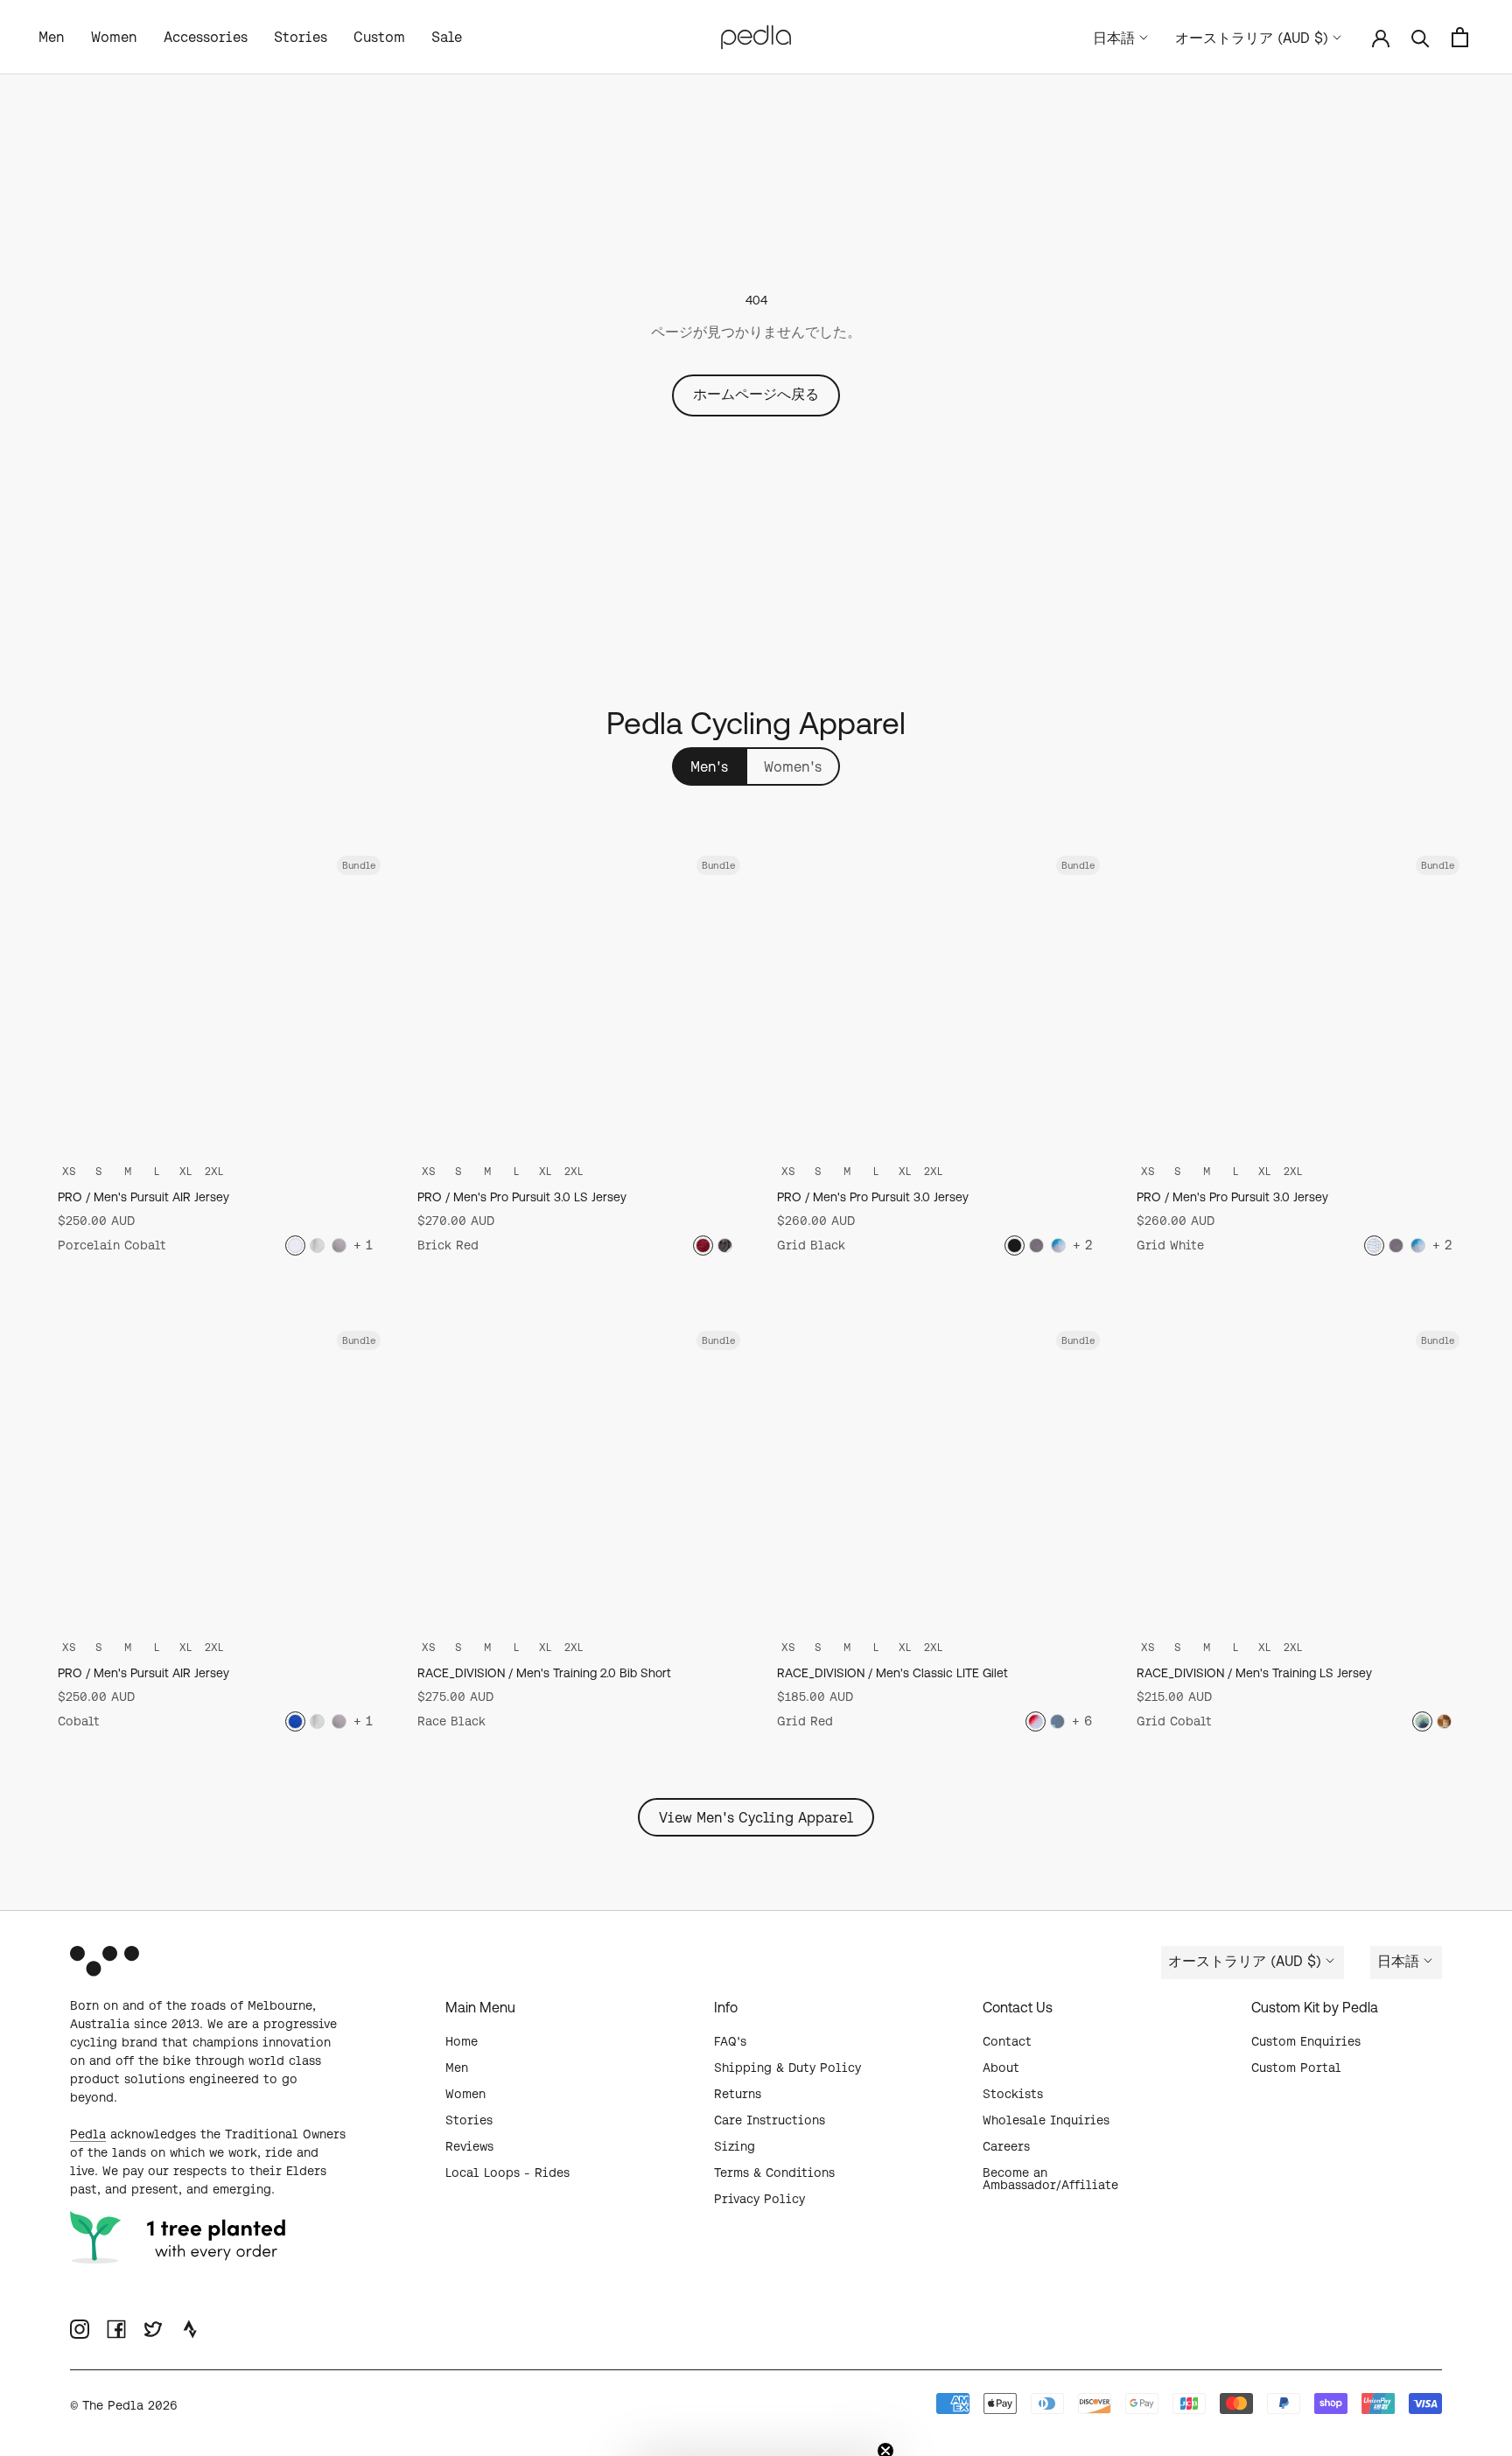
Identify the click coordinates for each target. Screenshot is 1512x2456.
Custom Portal (1296, 2068)
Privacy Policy (759, 2199)
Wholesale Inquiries (1046, 2120)
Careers (1006, 2146)
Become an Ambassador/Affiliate (1050, 2179)
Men (52, 37)
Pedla (88, 2134)
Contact (1007, 2041)
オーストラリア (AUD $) (1252, 38)
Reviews (469, 2146)
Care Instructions (770, 2120)
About (1001, 2068)
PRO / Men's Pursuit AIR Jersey (143, 1197)
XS (69, 1171)
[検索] (1421, 37)
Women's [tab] (793, 766)
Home (462, 2041)
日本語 (1114, 38)
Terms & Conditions (774, 2173)
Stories (301, 37)
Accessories (206, 37)
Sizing (735, 2146)
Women (114, 37)
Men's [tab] (709, 766)
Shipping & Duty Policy (787, 2068)
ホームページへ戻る (756, 394)
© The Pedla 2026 (124, 2405)
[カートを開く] (1460, 37)
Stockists (1013, 2094)
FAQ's (730, 2041)
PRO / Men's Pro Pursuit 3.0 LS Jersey (522, 1197)
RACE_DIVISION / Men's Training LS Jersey (1254, 1673)
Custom (379, 37)
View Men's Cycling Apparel (756, 1817)
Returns (738, 2094)
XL (185, 1171)
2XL (214, 1171)
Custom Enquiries (1306, 2041)
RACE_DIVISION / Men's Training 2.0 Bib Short (544, 1673)
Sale (447, 37)
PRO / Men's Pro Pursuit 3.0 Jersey (873, 1197)
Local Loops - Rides (507, 2173)
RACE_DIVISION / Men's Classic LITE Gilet (892, 1673)
